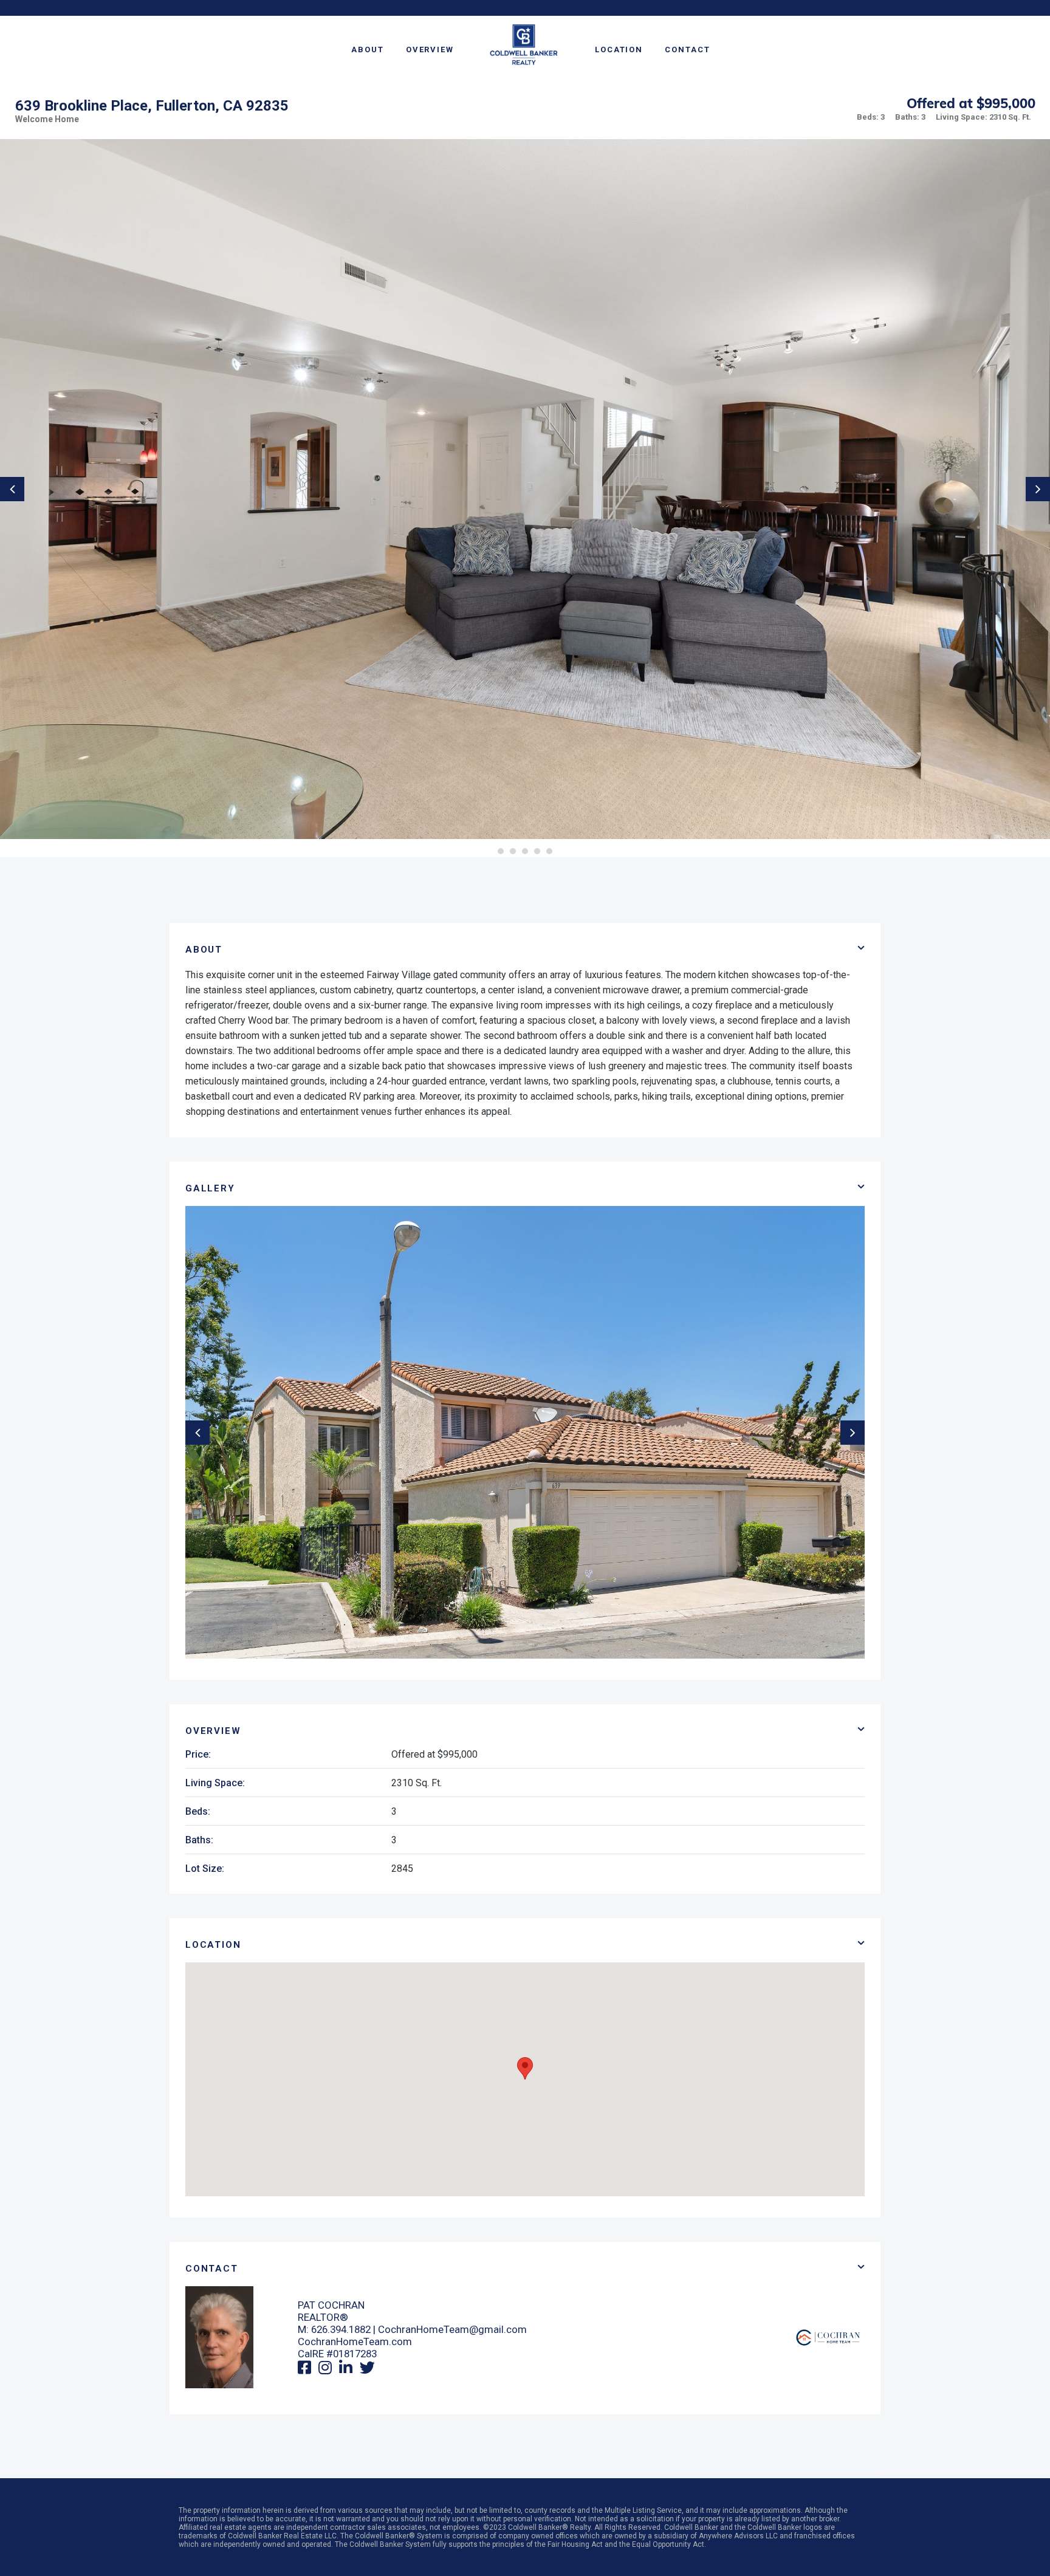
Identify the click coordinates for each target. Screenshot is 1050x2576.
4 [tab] (537, 851)
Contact (687, 50)
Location (619, 50)
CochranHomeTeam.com (355, 2341)
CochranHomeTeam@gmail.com (452, 2329)
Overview (430, 50)
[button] (525, 2068)
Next (1038, 489)
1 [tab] (501, 851)
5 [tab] (549, 851)
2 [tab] (513, 851)
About (368, 50)
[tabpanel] (525, 489)
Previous (12, 489)
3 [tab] (525, 851)
